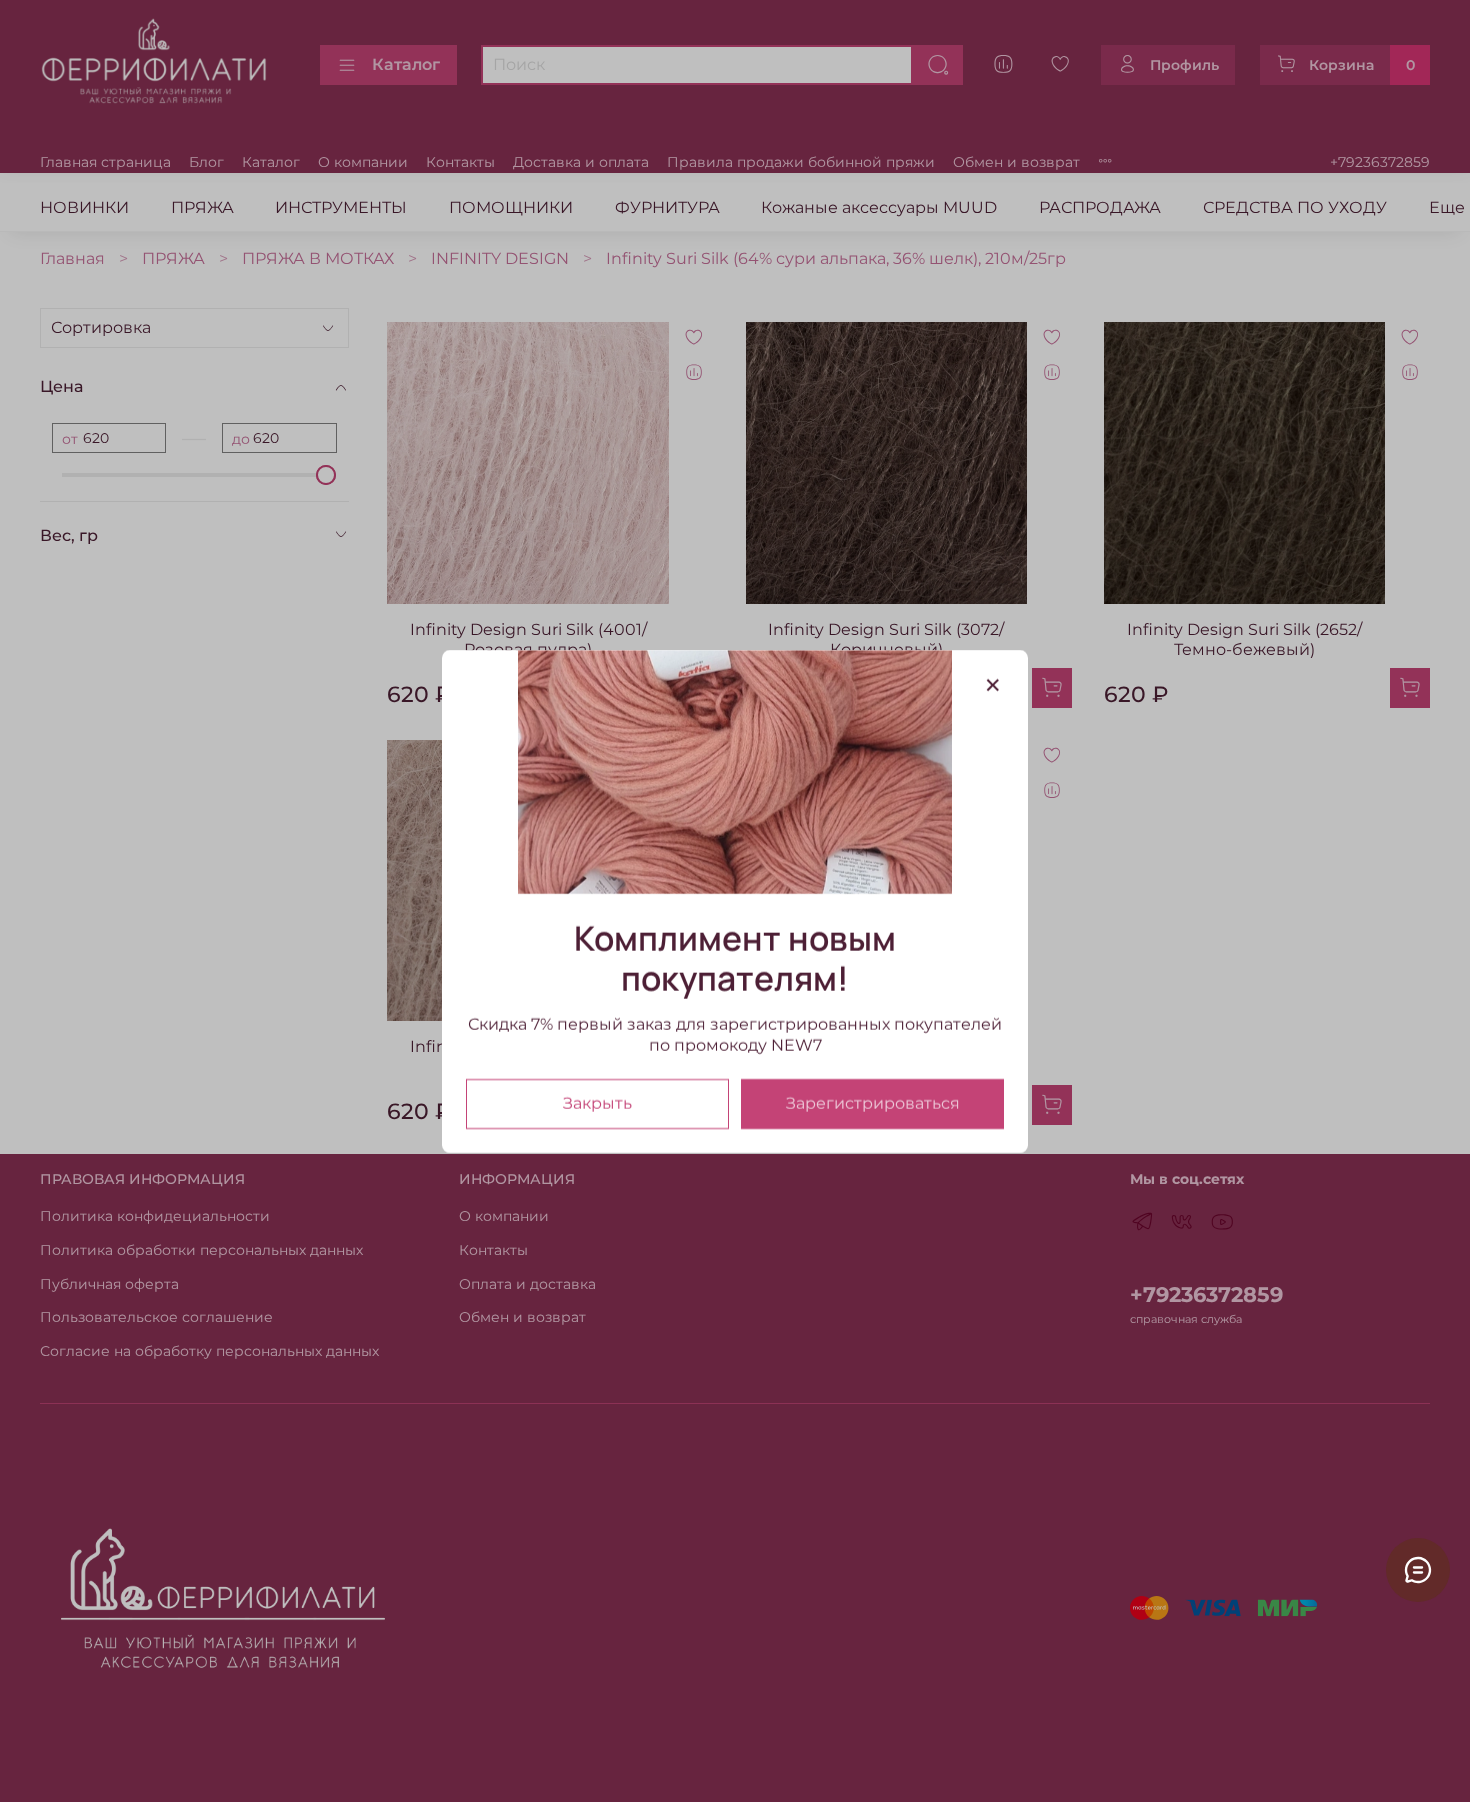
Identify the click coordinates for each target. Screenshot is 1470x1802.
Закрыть (597, 1102)
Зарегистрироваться (873, 1102)
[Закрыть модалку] (993, 686)
